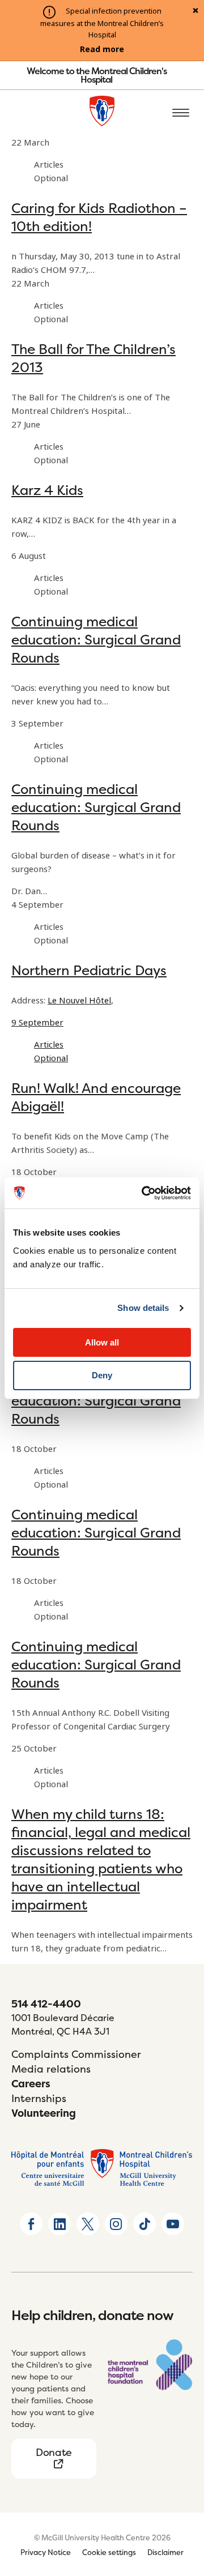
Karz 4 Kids (47, 490)
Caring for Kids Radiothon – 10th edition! (99, 217)
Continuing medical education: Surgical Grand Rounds (96, 640)
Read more (102, 49)
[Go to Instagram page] (116, 2224)
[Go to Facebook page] (31, 2224)
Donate (54, 2452)
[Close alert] (195, 11)
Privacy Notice (46, 2552)
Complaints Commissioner (76, 2054)
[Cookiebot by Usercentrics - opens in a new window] (144, 1193)
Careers (31, 2084)
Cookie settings (109, 2552)
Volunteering (44, 2113)
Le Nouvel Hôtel (79, 1001)
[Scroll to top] (181, 2502)
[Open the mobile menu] (181, 113)
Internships (39, 2098)
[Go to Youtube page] (173, 2224)
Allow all (102, 1342)
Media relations (51, 2069)
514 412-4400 (46, 2004)
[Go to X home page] (88, 2224)
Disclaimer (165, 2552)
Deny (102, 1375)
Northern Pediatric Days (89, 970)
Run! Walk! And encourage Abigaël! (96, 1097)
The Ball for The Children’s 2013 (93, 358)
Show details (143, 1308)
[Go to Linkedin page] (59, 2224)
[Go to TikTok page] (144, 2224)
